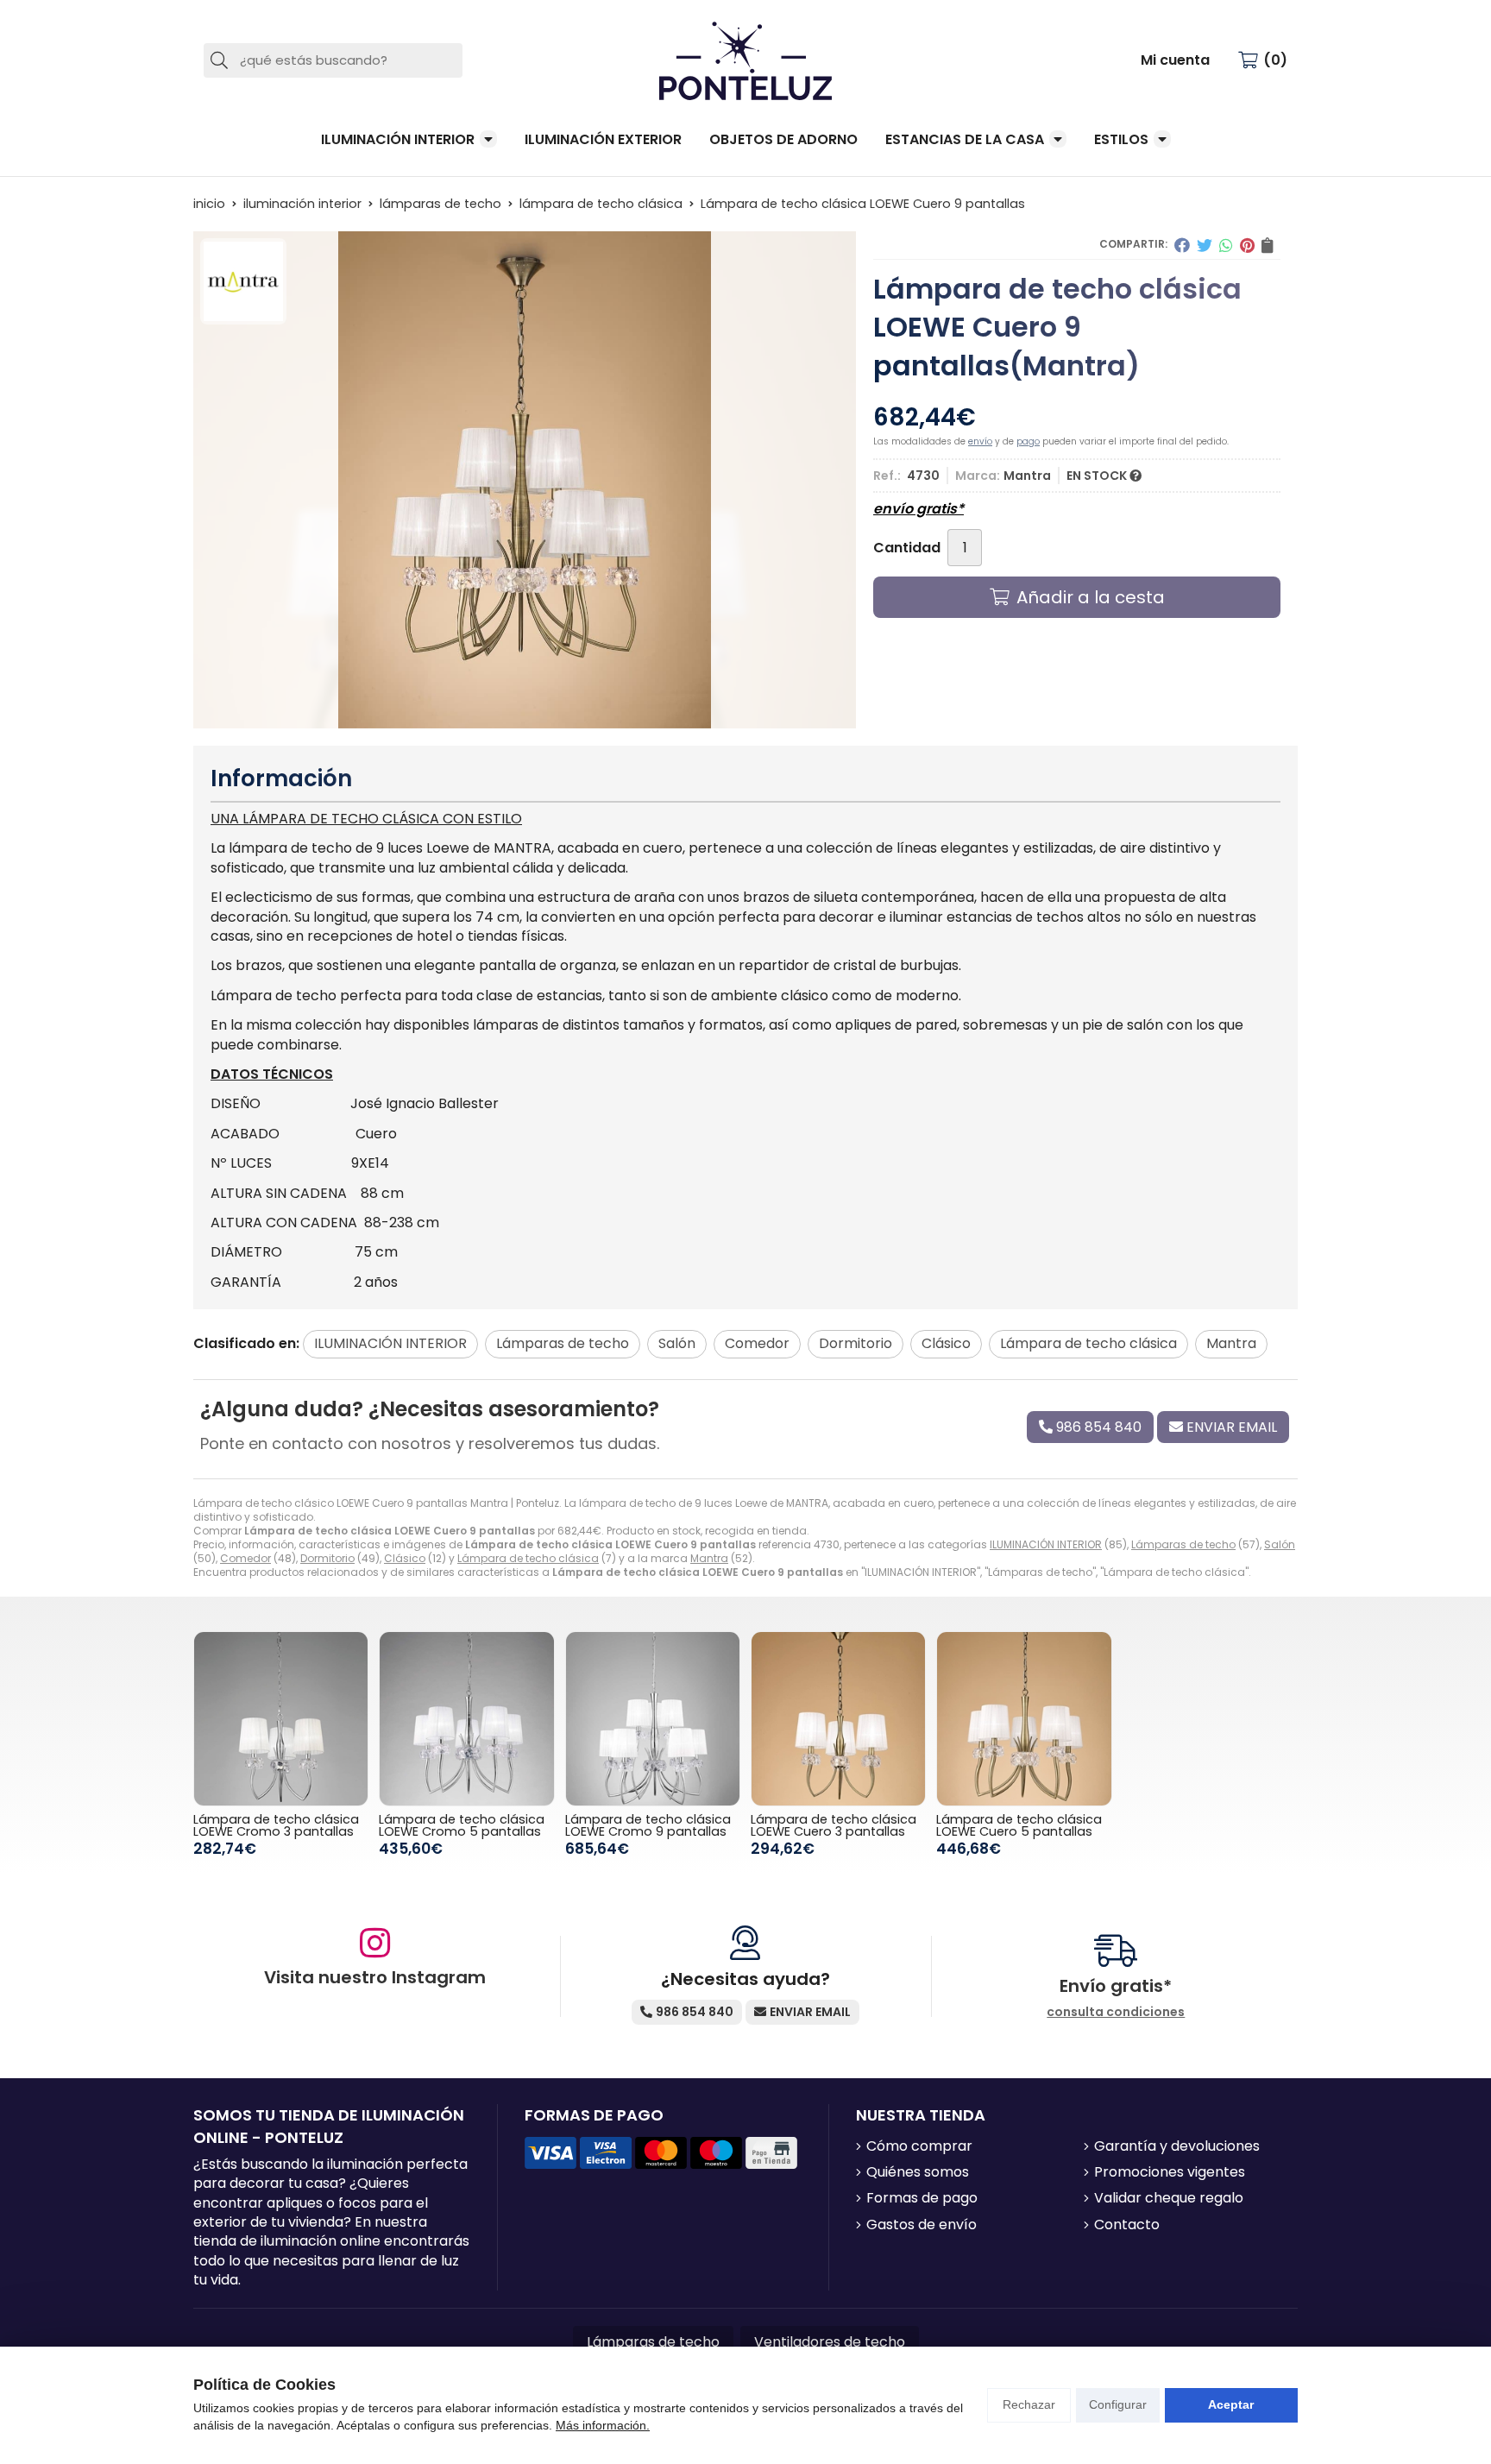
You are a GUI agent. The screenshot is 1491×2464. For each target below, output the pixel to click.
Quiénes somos (918, 2172)
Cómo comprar (919, 2146)
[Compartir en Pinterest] (1247, 245)
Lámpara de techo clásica (528, 1558)
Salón (1280, 1544)
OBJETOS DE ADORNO (783, 139)
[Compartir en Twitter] (1205, 245)
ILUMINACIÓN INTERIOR (398, 139)
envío (980, 441)
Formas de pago (922, 2198)
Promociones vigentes (1170, 2172)
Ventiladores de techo (830, 2342)
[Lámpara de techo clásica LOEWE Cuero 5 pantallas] (1024, 1719)
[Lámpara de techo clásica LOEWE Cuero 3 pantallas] (838, 1719)
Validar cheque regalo (1169, 2198)
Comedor (245, 1558)
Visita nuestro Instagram (375, 1977)
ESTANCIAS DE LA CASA (965, 139)
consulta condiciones (1116, 2012)
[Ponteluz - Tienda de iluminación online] (745, 60)
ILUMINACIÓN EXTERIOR (603, 139)
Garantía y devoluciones (1177, 2146)
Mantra (709, 1558)
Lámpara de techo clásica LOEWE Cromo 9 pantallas (648, 1825)
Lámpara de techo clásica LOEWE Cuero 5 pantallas (1019, 1825)
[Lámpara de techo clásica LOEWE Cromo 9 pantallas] (653, 1719)
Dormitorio (327, 1558)
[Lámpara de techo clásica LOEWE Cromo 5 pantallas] (466, 1719)
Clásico (405, 1558)
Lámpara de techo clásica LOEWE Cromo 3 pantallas (276, 1825)
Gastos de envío (922, 2225)
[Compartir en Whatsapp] (1226, 245)
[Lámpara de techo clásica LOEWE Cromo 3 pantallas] (281, 1719)
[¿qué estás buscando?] (333, 60)
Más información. (603, 2425)
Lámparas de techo (1183, 1544)
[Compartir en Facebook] (1182, 245)
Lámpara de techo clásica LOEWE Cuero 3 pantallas (834, 1825)
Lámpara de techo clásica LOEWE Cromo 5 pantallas (462, 1825)
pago (1028, 441)
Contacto (1127, 2225)
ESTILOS (1121, 139)
